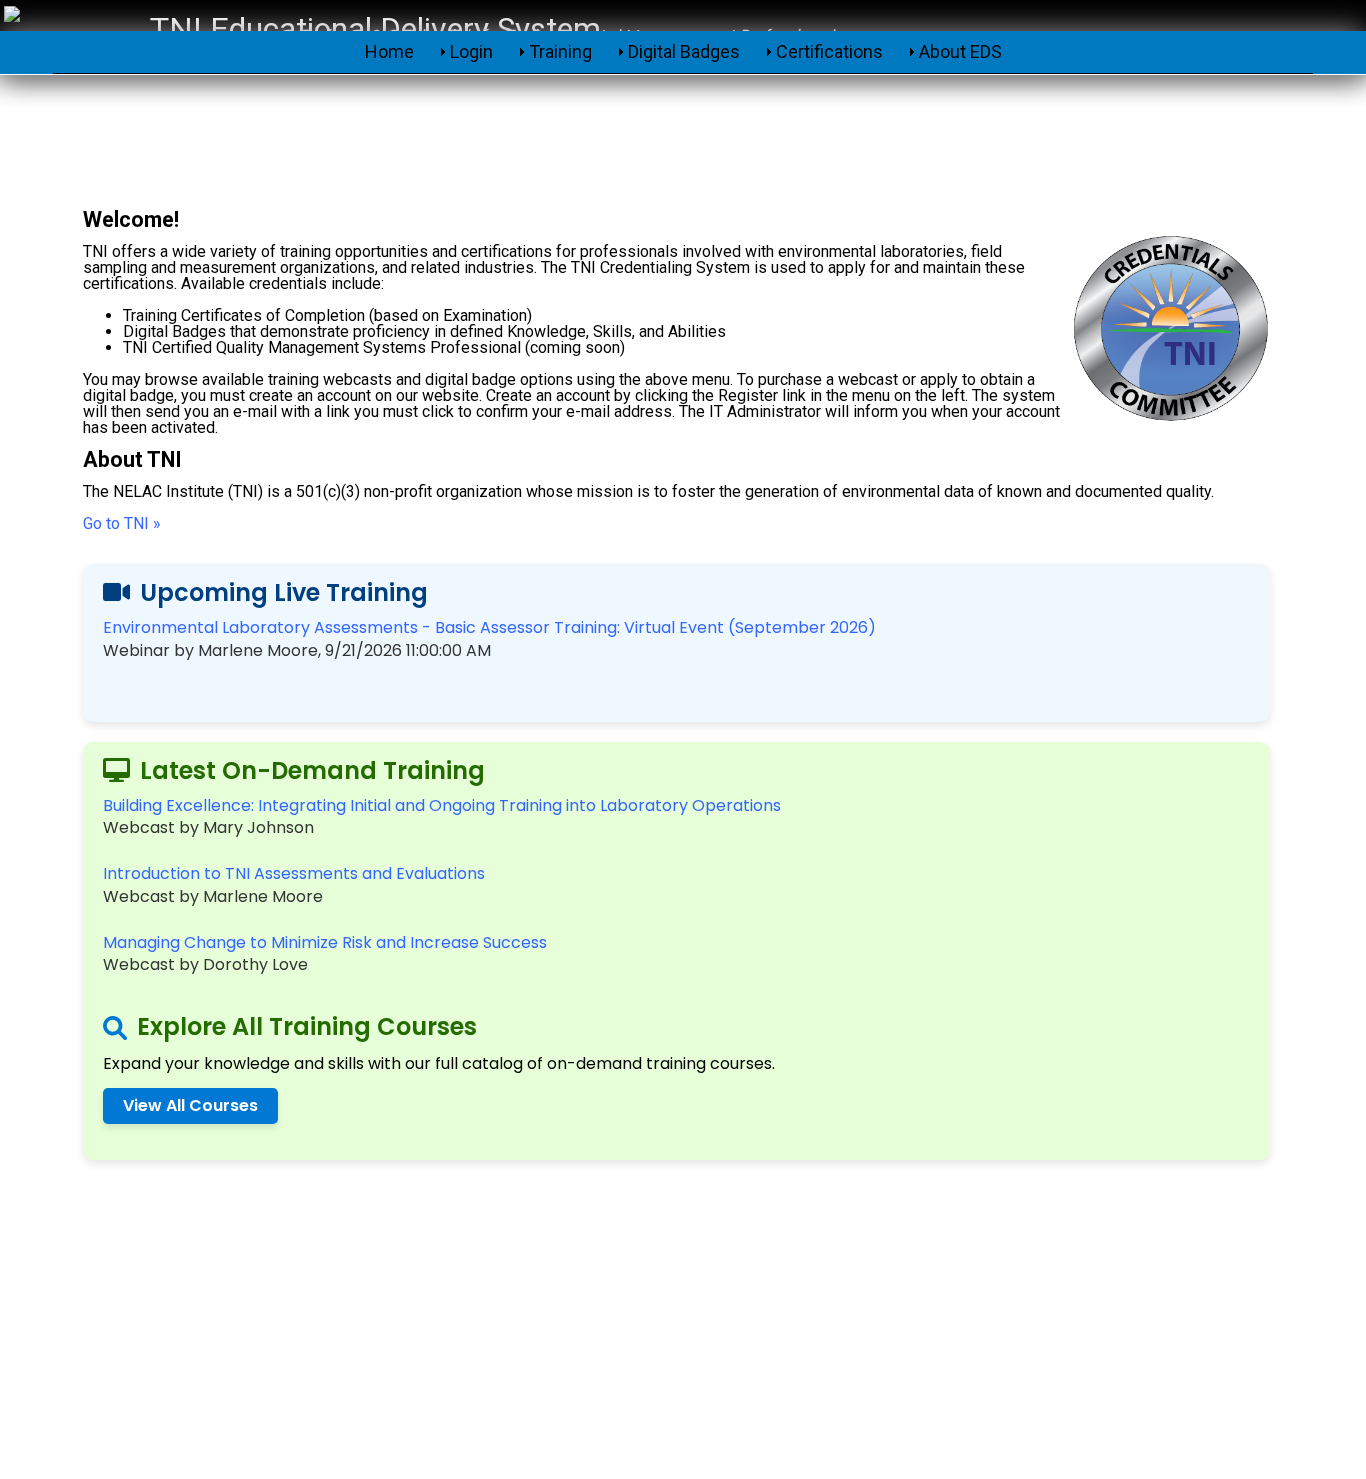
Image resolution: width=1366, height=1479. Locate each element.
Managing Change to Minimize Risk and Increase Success (325, 942)
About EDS (960, 51)
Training (560, 51)
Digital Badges (684, 51)
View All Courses (190, 1105)
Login (471, 51)
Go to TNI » (122, 523)
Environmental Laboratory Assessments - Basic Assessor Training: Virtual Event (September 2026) (489, 627)
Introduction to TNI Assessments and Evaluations (294, 873)
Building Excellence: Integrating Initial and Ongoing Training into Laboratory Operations (442, 805)
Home (389, 51)
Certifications (829, 51)
